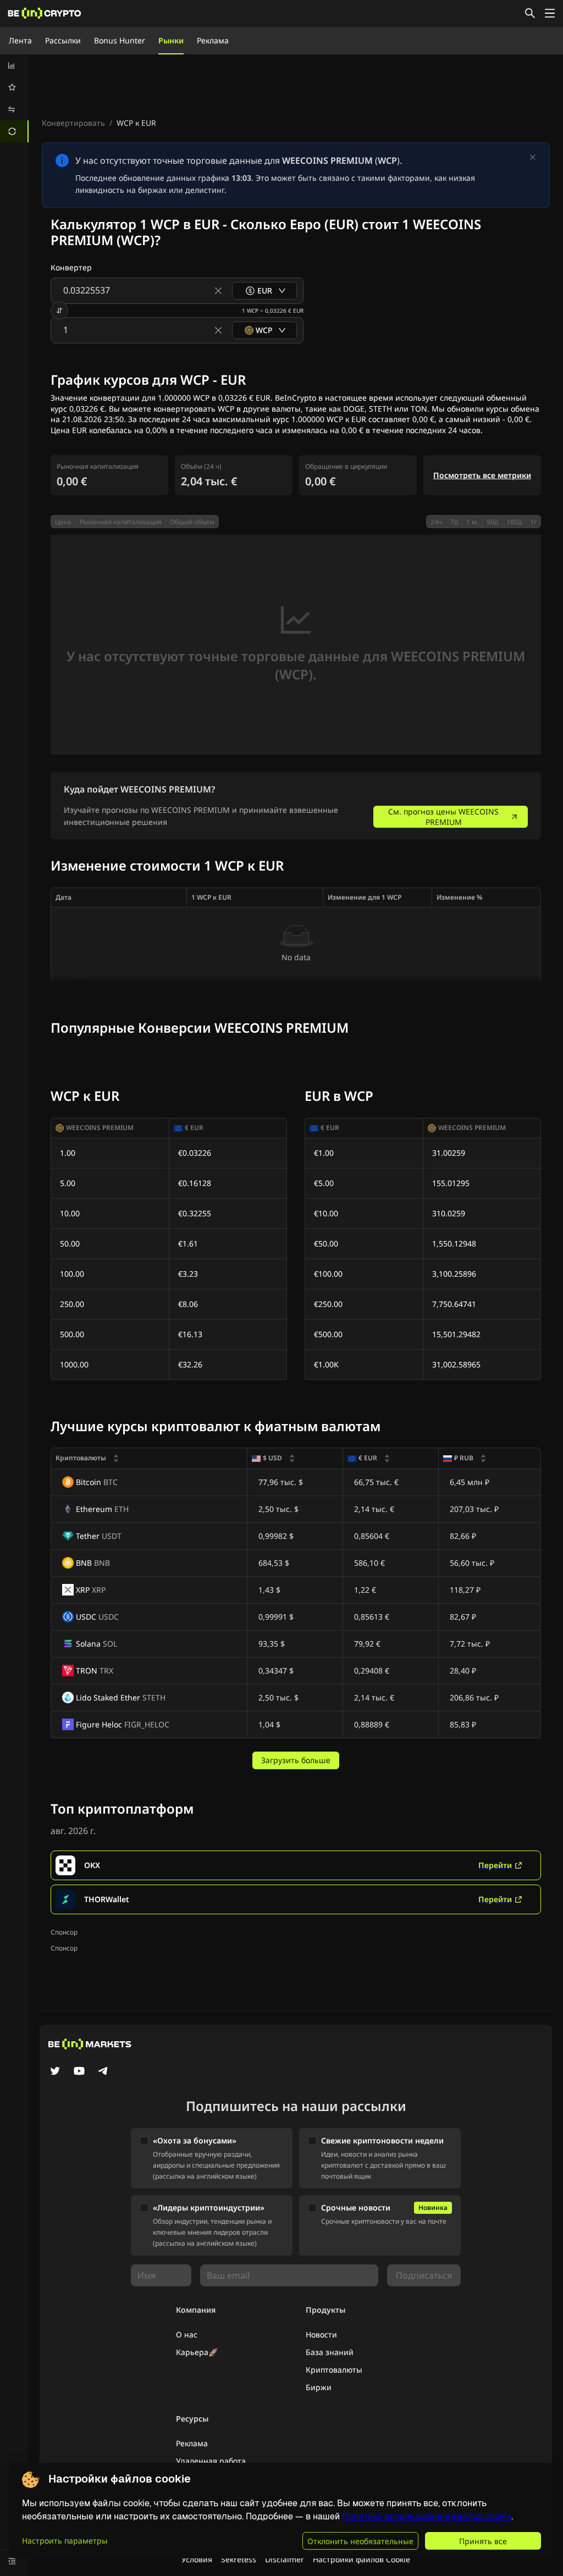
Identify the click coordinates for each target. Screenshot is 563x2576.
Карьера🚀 (197, 2352)
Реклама (213, 40)
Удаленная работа (211, 2461)
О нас (187, 2334)
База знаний (330, 2352)
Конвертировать (73, 123)
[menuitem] (14, 65)
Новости (321, 2334)
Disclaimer (285, 2559)
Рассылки (63, 40)
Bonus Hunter (120, 40)
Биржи (319, 2387)
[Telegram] (103, 2072)
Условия (197, 2559)
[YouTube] (79, 2072)
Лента (20, 40)
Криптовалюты (334, 2370)
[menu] (14, 98)
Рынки (171, 40)
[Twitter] (55, 2072)
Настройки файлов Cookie (361, 2559)
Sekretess (239, 2559)
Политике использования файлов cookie (427, 2516)
